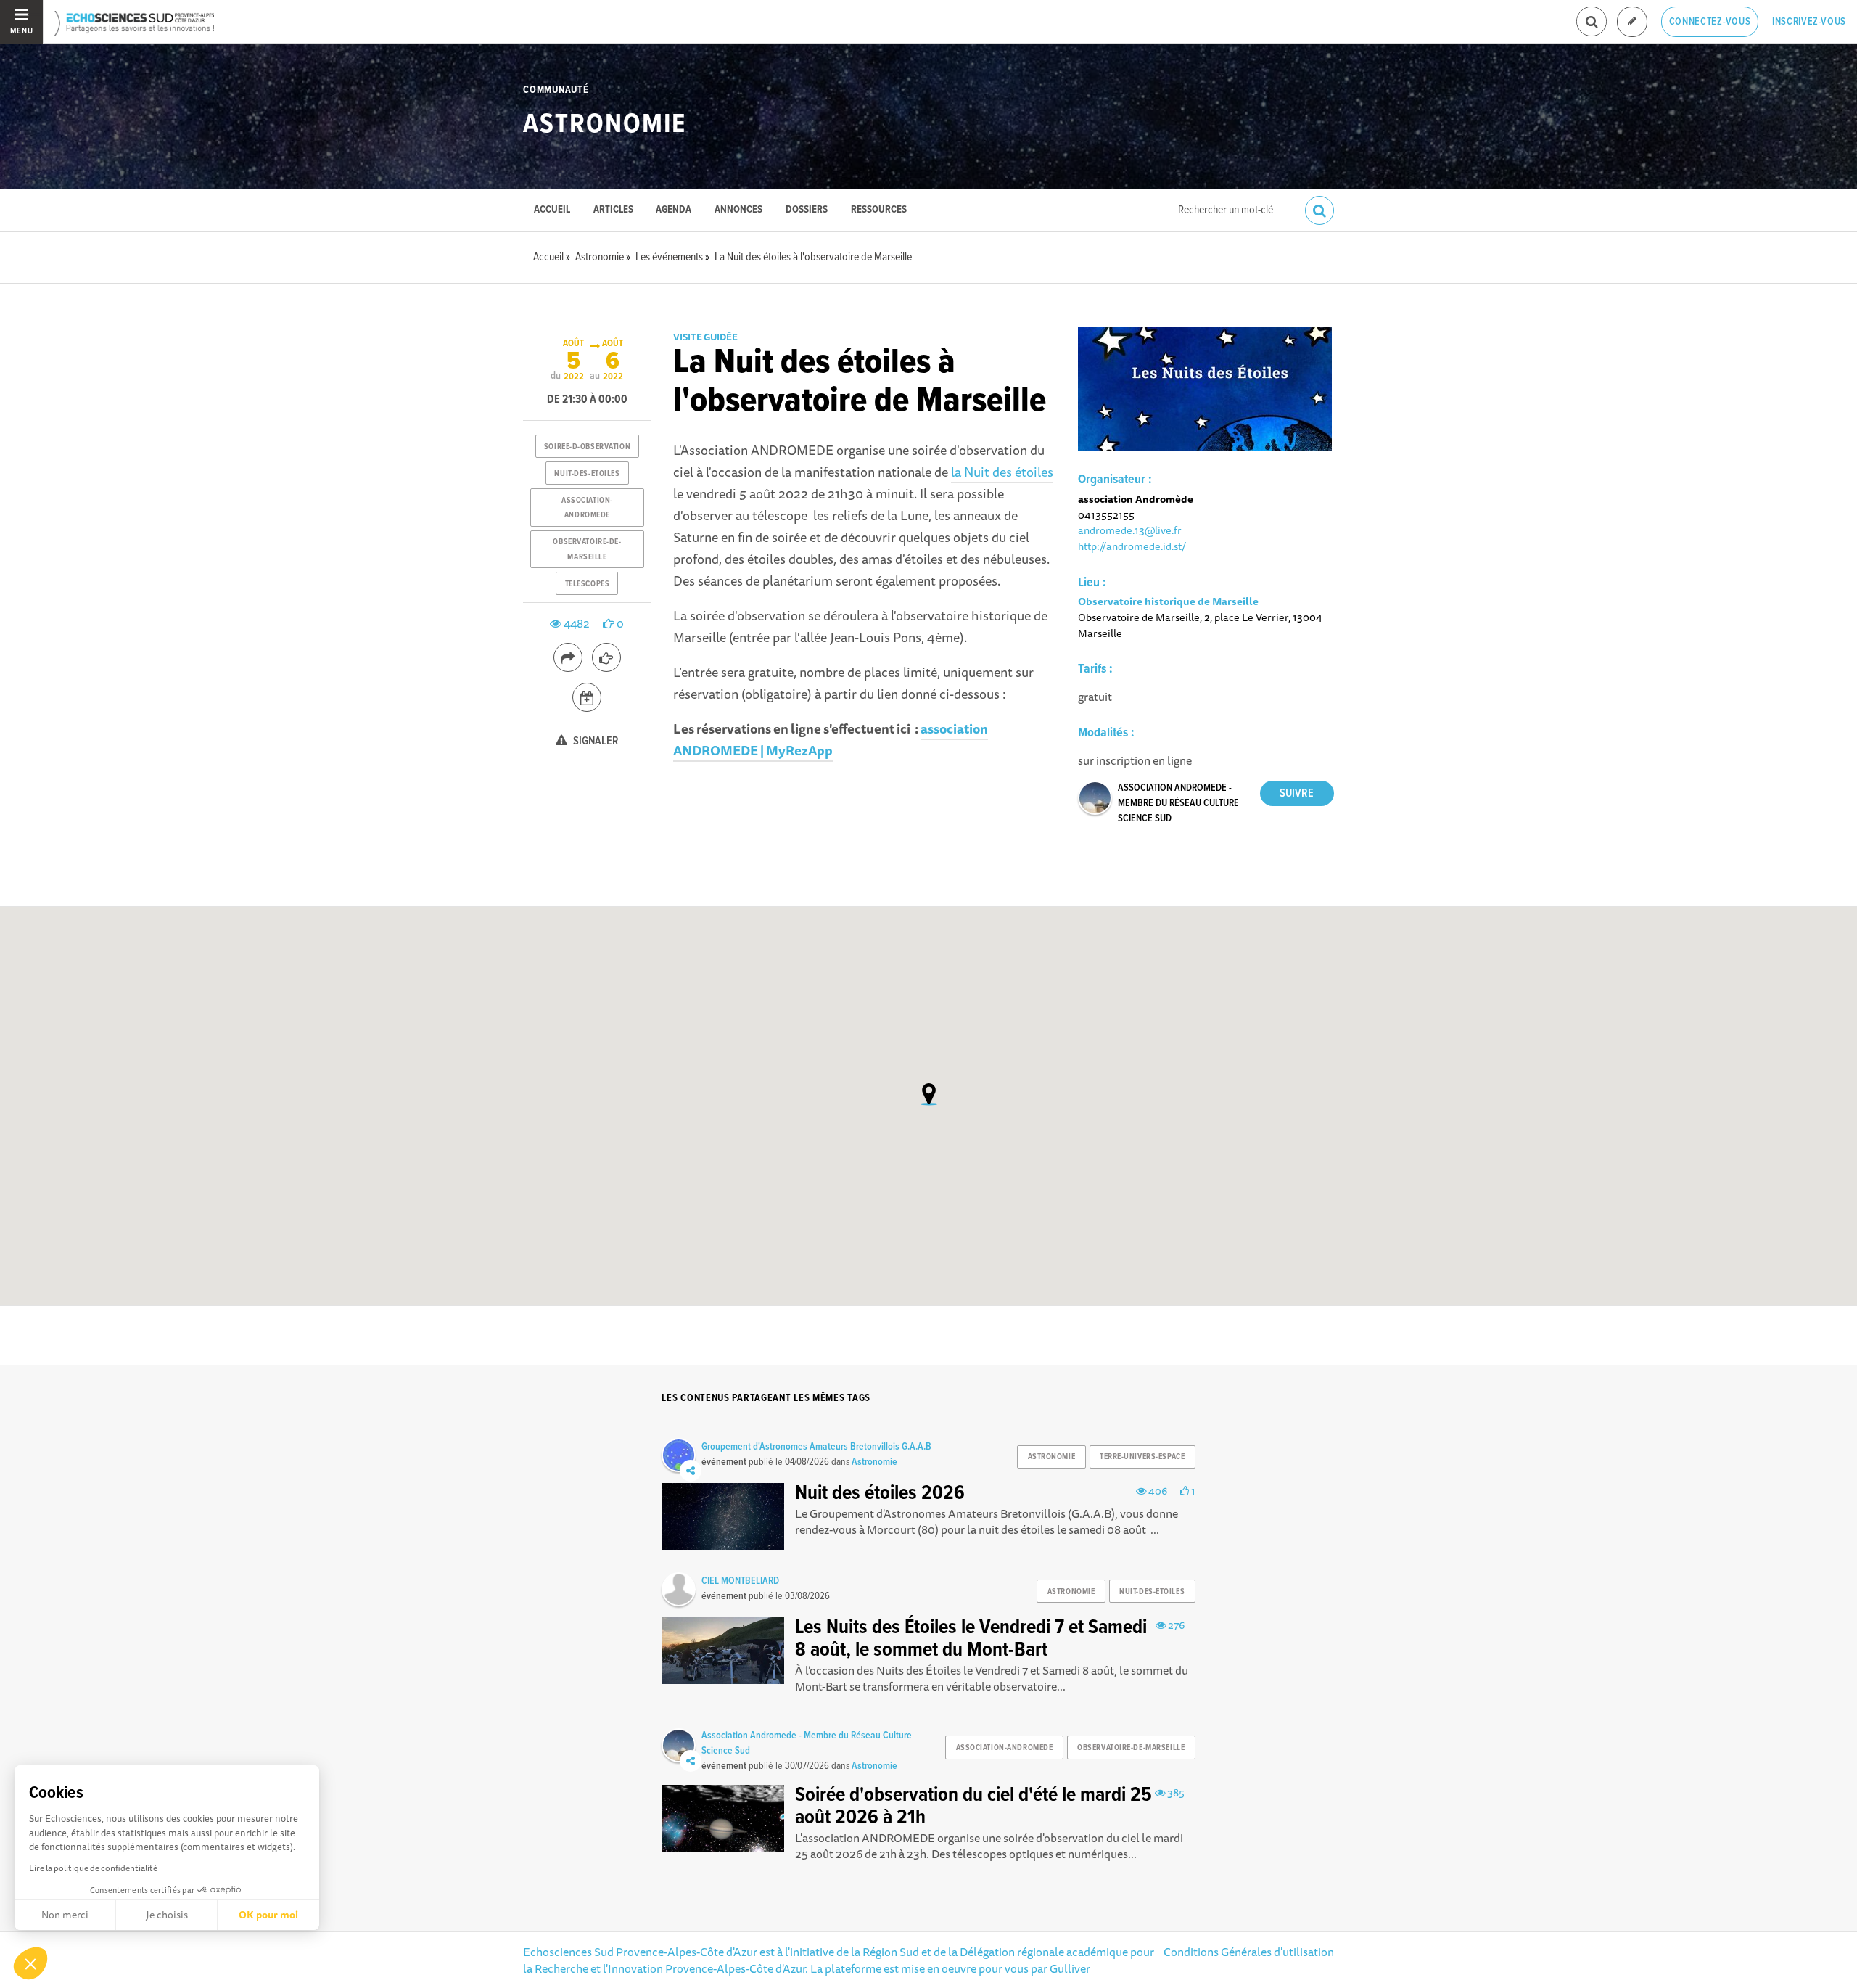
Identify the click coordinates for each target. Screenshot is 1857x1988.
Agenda (674, 210)
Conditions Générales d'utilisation (1249, 1952)
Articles (613, 210)
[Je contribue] (1632, 22)
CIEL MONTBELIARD (740, 1581)
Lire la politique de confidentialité (93, 1868)
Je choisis (167, 1915)
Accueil (552, 210)
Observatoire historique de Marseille (1168, 601)
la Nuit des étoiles (1002, 472)
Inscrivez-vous (1809, 22)
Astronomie (605, 125)
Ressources (879, 210)
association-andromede (587, 508)
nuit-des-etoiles (587, 474)
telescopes (588, 584)
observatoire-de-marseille (587, 549)
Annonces (738, 210)
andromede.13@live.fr (1130, 530)
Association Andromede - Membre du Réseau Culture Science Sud (1178, 803)
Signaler (595, 741)
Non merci (65, 1915)
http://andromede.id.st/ (1132, 546)
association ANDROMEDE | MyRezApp (831, 739)
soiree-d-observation (587, 447)
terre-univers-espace (1142, 1457)
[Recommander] (606, 657)
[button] (30, 1963)
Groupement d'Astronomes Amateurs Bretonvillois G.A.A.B (816, 1447)
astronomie (1052, 1457)
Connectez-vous (1710, 22)
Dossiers (807, 210)
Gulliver (1070, 1968)
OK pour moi (268, 1915)
